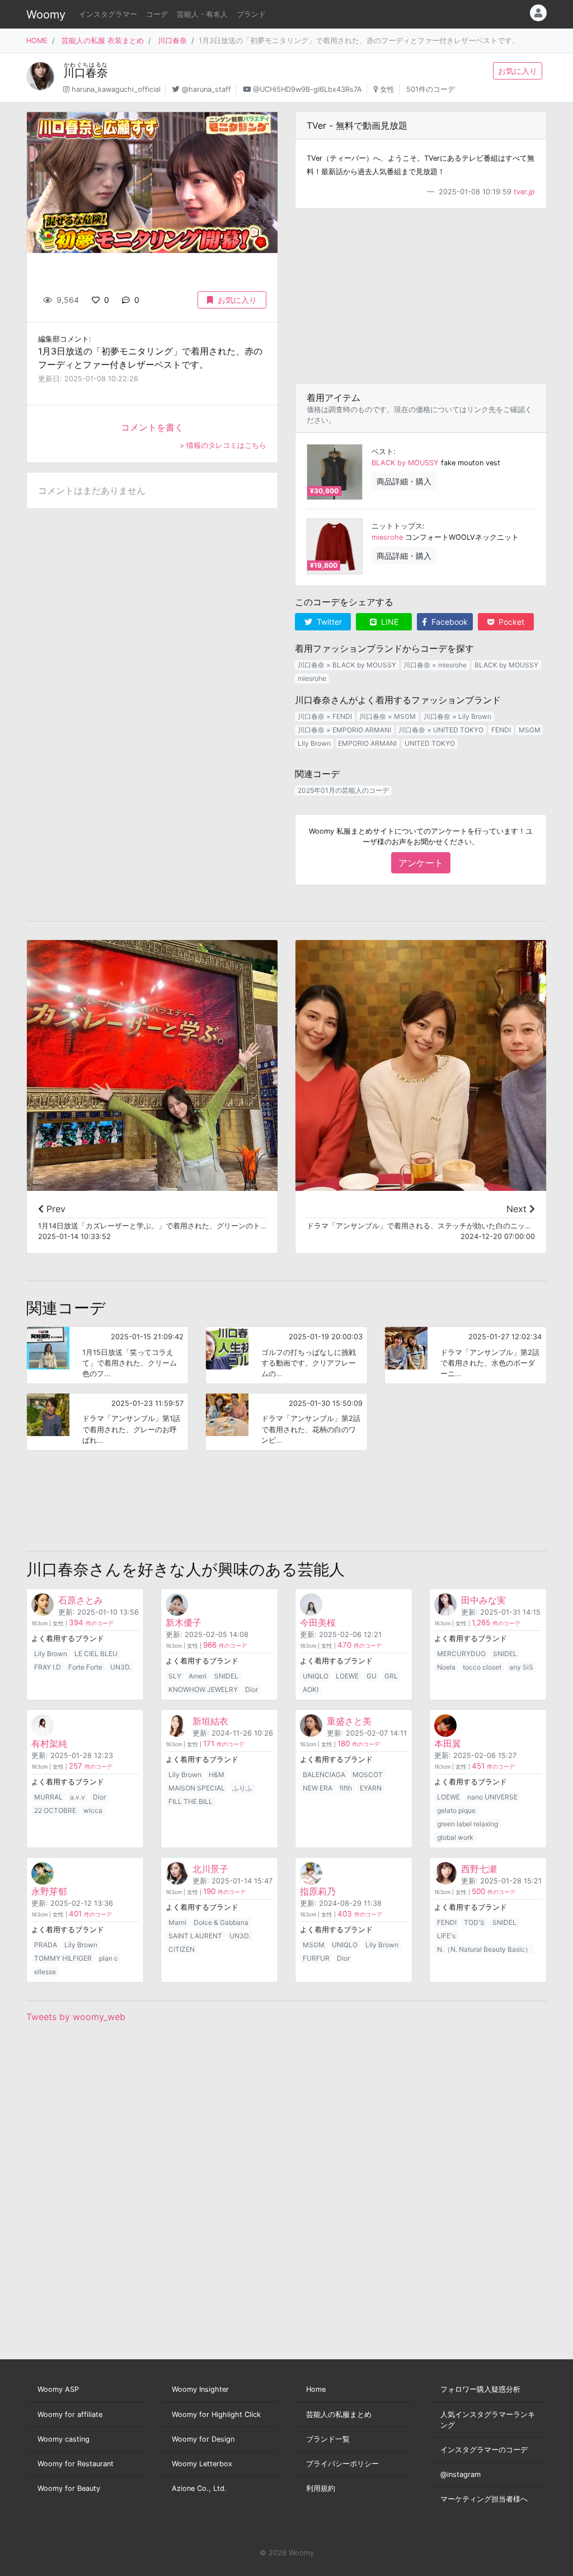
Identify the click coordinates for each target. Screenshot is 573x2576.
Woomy (46, 15)
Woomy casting (64, 2439)
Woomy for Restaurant (76, 2464)
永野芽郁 (49, 1891)
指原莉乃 (318, 1891)
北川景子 (210, 1869)
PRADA (46, 1945)
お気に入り (518, 71)
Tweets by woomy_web (76, 2017)
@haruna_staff (206, 89)
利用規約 (321, 2488)
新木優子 (184, 1623)
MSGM (530, 730)
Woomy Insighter (200, 2389)
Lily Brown (314, 743)
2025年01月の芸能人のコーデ (343, 790)
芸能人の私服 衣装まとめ (103, 41)
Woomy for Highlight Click (216, 2414)
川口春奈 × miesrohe (435, 665)
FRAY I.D (48, 1667)
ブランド (251, 14)
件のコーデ (91, 1623)
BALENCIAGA (324, 1775)
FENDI (501, 730)
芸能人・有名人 (202, 14)
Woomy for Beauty (69, 2488)
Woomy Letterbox (202, 2464)
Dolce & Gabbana (221, 1922)
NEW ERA (318, 1788)
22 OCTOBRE (55, 1810)
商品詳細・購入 (404, 481)
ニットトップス (397, 526)
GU (372, 1676)
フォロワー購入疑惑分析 (480, 2389)
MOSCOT (368, 1775)
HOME (37, 41)
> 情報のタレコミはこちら (223, 445)
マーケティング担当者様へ (484, 2499)
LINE (389, 622)
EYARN (371, 1788)
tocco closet (482, 1667)
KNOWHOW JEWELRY (203, 1689)
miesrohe (387, 537)
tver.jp (524, 192)
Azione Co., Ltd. (199, 2488)
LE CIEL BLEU (96, 1654)
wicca (93, 1810)
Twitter (328, 622)
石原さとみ (81, 1600)
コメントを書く (152, 427)
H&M (217, 1775)
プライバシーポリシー (342, 2464)
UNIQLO (316, 1676)
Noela (446, 1667)
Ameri (198, 1676)
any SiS (521, 1667)
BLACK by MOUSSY (405, 463)
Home (316, 2389)
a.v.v (78, 1797)
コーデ (157, 14)
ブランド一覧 (328, 2439)
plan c (109, 1958)
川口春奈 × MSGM (388, 716)
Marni (177, 1922)
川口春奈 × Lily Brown (457, 716)
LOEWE (347, 1676)
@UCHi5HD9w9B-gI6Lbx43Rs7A (307, 89)
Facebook (448, 622)
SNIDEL (226, 1676)
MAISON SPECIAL (197, 1788)
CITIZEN (182, 1949)
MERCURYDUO (461, 1654)
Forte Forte (85, 1667)
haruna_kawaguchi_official (116, 89)
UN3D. (121, 1667)
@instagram (461, 2474)
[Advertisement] (421, 296)
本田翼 (448, 1743)
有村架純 (49, 1743)
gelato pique (456, 1810)
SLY (175, 1676)
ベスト (382, 452)
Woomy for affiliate (70, 2414)
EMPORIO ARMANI (367, 743)
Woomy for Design (203, 2439)
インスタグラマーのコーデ (484, 2450)
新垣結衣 (210, 1721)
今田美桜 (318, 1623)
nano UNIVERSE (492, 1797)
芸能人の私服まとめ (339, 2414)
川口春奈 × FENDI (325, 716)
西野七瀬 (479, 1869)
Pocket (510, 622)
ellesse (45, 1972)
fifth (346, 1788)
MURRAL (48, 1797)
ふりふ (242, 1788)
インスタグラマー (108, 14)
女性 (387, 89)
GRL (391, 1676)
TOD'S (474, 1922)
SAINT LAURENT (195, 1936)
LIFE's (446, 1936)
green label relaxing (468, 1824)
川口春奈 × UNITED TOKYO (441, 730)
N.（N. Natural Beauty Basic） (484, 1949)
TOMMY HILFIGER (63, 1958)
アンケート (421, 863)
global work (455, 1837)
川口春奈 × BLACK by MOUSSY (347, 665)
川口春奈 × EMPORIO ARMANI (344, 730)
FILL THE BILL (191, 1801)
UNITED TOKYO (430, 743)
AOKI (311, 1689)
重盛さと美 (349, 1721)
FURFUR (316, 1958)
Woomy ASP (58, 2389)
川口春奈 (172, 41)
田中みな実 (483, 1600)
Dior (252, 1689)
